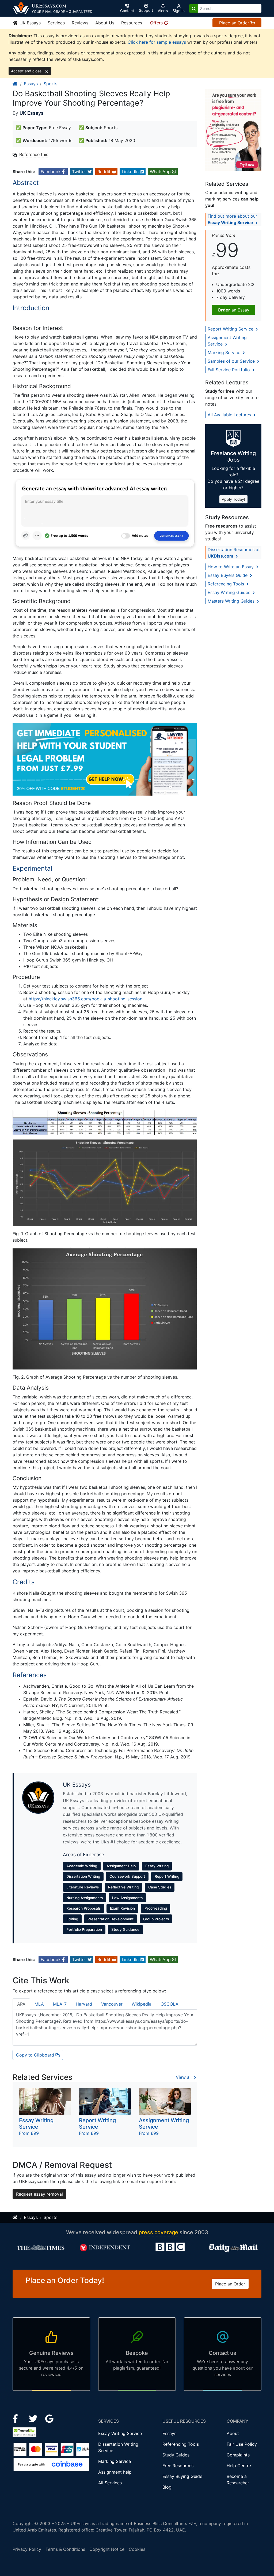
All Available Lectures (230, 415)
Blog (167, 2487)
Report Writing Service (231, 329)
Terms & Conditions (65, 2549)
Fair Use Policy (242, 2444)
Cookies (137, 2549)
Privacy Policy (27, 2549)
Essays (31, 84)
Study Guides (176, 2455)
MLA (39, 2004)
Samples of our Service (232, 361)
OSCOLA (170, 2004)
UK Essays (29, 23)
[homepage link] (15, 84)
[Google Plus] (50, 2418)
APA (21, 2004)
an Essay (233, 310)
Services (56, 23)
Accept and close (27, 71)
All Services (110, 2483)
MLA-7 (60, 2004)
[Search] (194, 8)
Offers (157, 23)
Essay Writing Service (120, 2433)
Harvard (84, 2004)
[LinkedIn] (34, 2418)
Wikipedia (142, 2004)
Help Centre (239, 2466)
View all (184, 2077)
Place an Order (235, 23)
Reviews (80, 23)
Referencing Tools (227, 584)
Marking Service (225, 352)
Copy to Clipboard (36, 2055)
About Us (105, 23)
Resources (132, 23)
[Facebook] (18, 2418)
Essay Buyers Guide (228, 575)
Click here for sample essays (157, 42)
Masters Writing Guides (232, 601)
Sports (50, 84)
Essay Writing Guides (230, 592)
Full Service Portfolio (229, 370)
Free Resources (178, 2466)
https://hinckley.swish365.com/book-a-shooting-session (85, 999)
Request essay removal (39, 2194)
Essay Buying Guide (182, 2476)
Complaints (238, 2455)
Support (146, 10)
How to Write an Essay (231, 567)
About (233, 2433)
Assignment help (115, 2472)
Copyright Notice (107, 2549)
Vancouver (112, 2004)
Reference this (34, 154)
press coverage (158, 2232)
